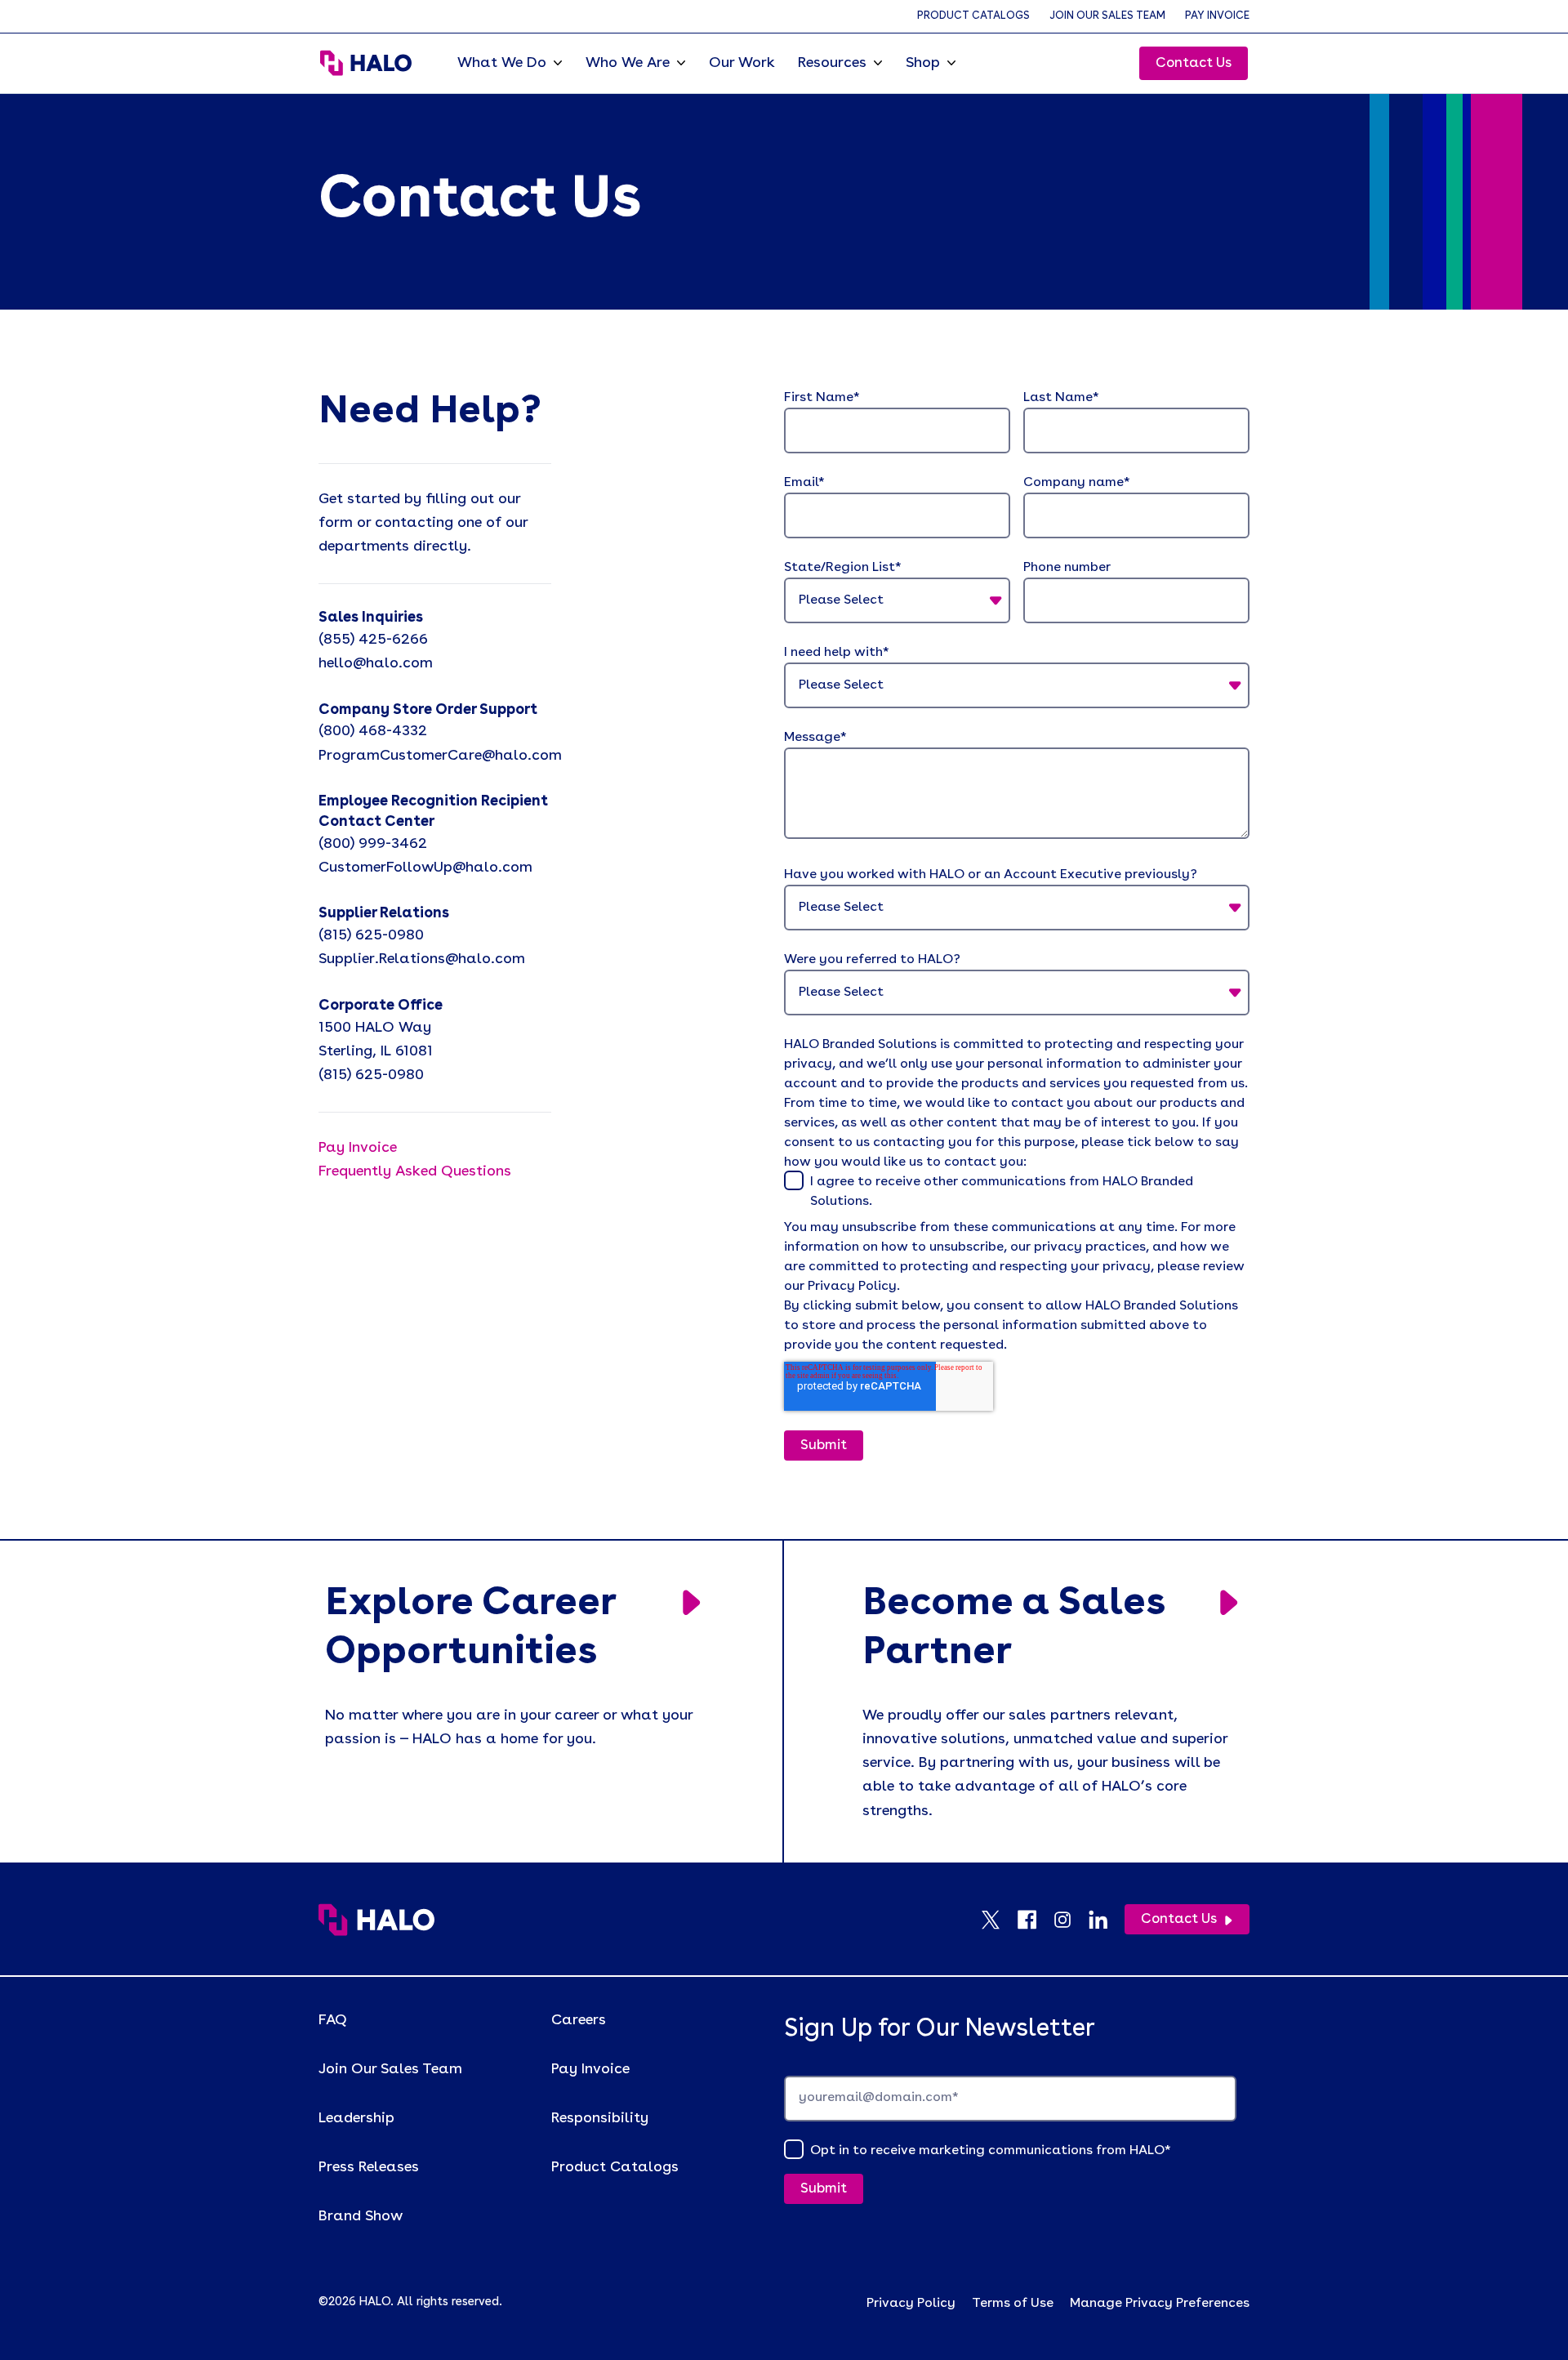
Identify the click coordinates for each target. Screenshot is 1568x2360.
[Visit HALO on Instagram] (1071, 1920)
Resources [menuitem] (832, 63)
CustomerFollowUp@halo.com (425, 868)
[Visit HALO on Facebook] (1035, 1920)
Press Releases (369, 2167)
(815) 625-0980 (371, 935)
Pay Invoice (1217, 16)
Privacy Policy (911, 2304)
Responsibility (600, 2118)
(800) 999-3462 (373, 844)
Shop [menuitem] (923, 63)
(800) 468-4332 (373, 731)
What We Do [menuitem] (502, 63)
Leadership (356, 2118)
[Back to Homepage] (376, 1920)
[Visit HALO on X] (999, 1920)
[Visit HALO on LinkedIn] (1107, 1920)
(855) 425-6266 (373, 640)
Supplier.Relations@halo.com (422, 959)
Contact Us (1194, 63)
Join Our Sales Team (1107, 16)
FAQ (333, 2020)
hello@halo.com (376, 663)
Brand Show (361, 2216)
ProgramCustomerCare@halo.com (440, 756)
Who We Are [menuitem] (628, 63)
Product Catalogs (973, 16)
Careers (579, 2020)
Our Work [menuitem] (742, 63)
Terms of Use (1013, 2304)
